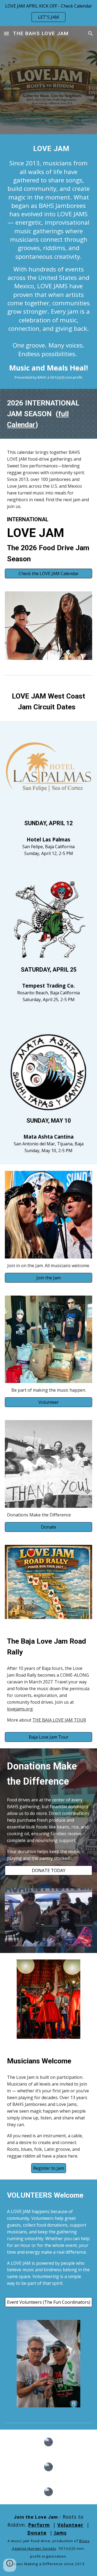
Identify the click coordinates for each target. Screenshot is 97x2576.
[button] (6, 33)
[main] (48, 262)
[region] (48, 13)
